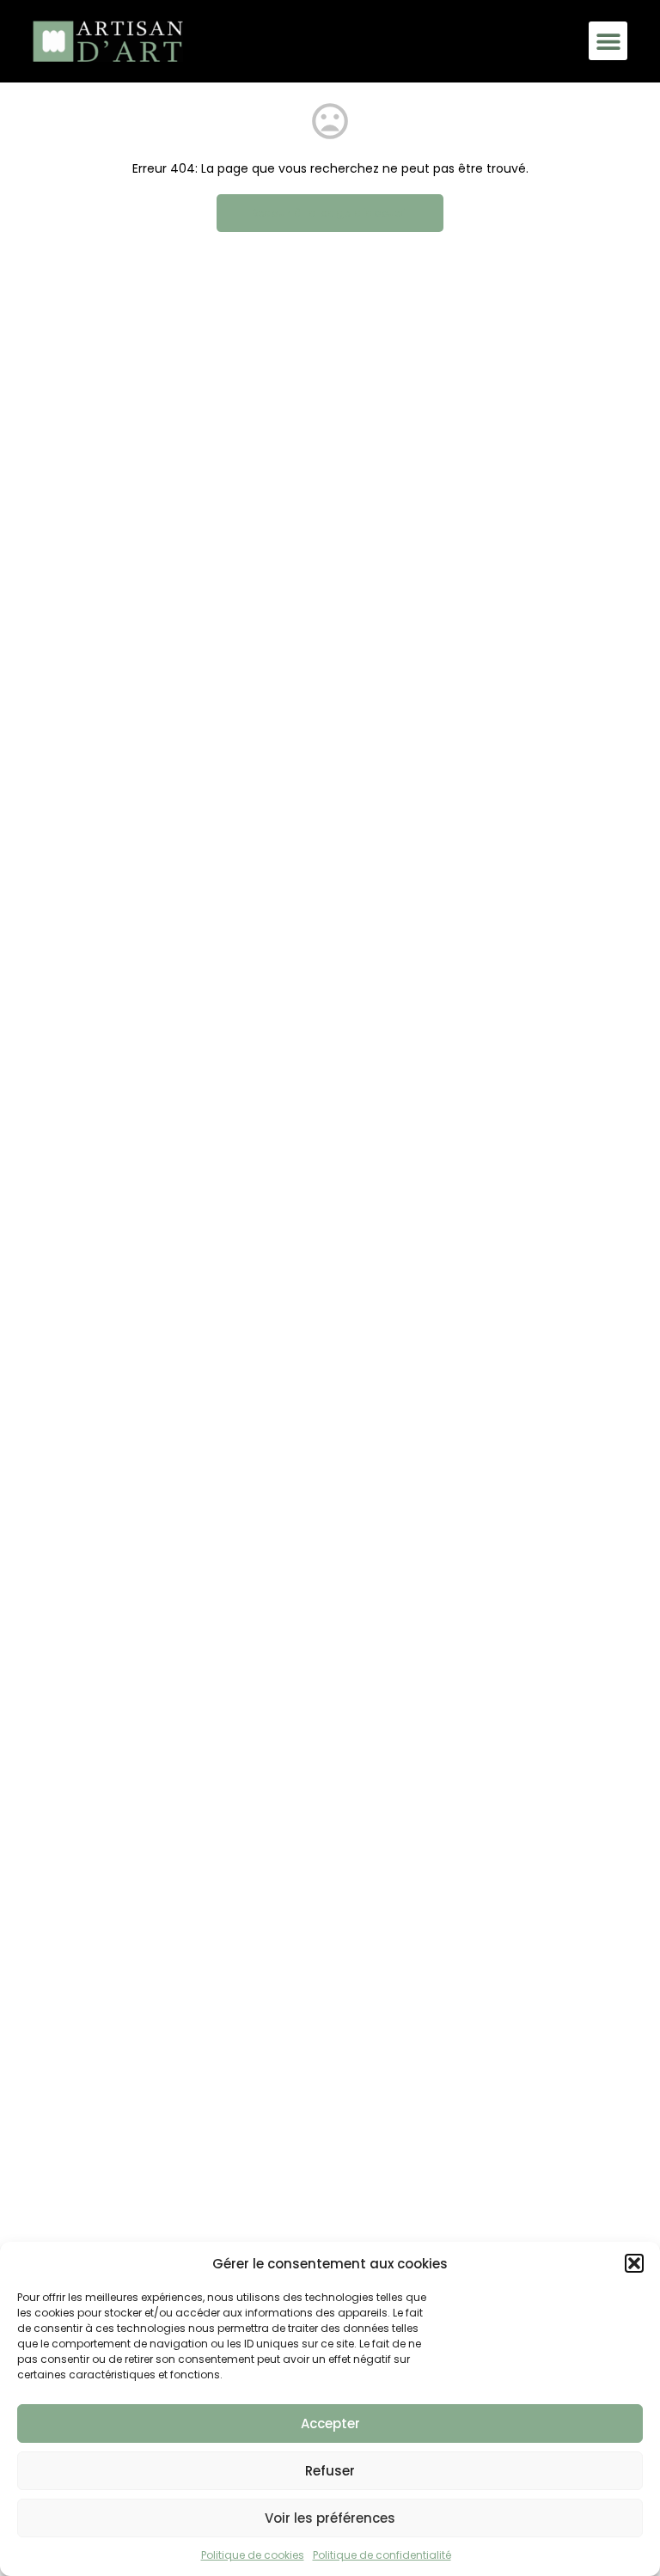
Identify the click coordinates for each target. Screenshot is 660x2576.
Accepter (330, 2423)
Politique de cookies (253, 2555)
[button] (634, 2263)
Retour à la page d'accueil (330, 213)
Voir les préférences (330, 2518)
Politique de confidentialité (382, 2555)
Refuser (330, 2471)
